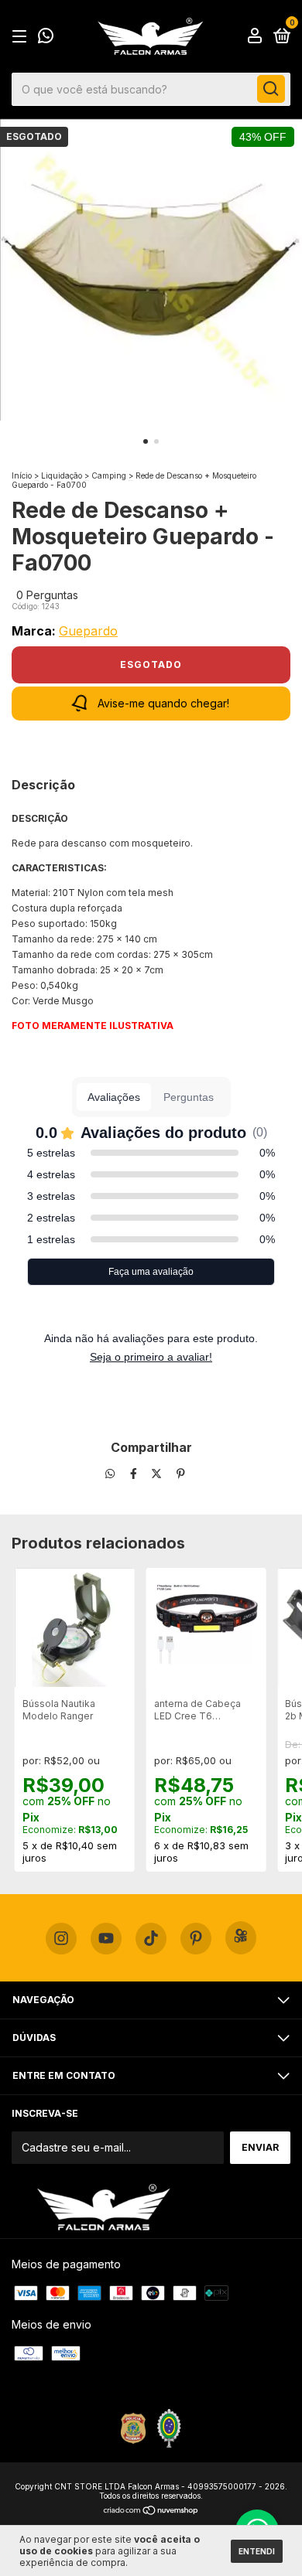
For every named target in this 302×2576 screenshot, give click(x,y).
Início (22, 475)
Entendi (257, 2551)
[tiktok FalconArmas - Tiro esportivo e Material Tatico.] (151, 1939)
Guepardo (88, 631)
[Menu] (22, 37)
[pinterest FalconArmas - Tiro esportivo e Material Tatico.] (196, 1939)
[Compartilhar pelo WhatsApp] (110, 1474)
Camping (109, 475)
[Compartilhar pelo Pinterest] (181, 1474)
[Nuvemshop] (151, 2511)
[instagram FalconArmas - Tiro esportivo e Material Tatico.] (61, 1939)
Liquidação (62, 475)
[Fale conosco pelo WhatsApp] (46, 37)
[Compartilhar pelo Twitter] (158, 1474)
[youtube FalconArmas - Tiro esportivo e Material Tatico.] (106, 1939)
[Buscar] (271, 89)
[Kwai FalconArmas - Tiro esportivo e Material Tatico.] (241, 1938)
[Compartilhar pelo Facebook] (135, 1474)
